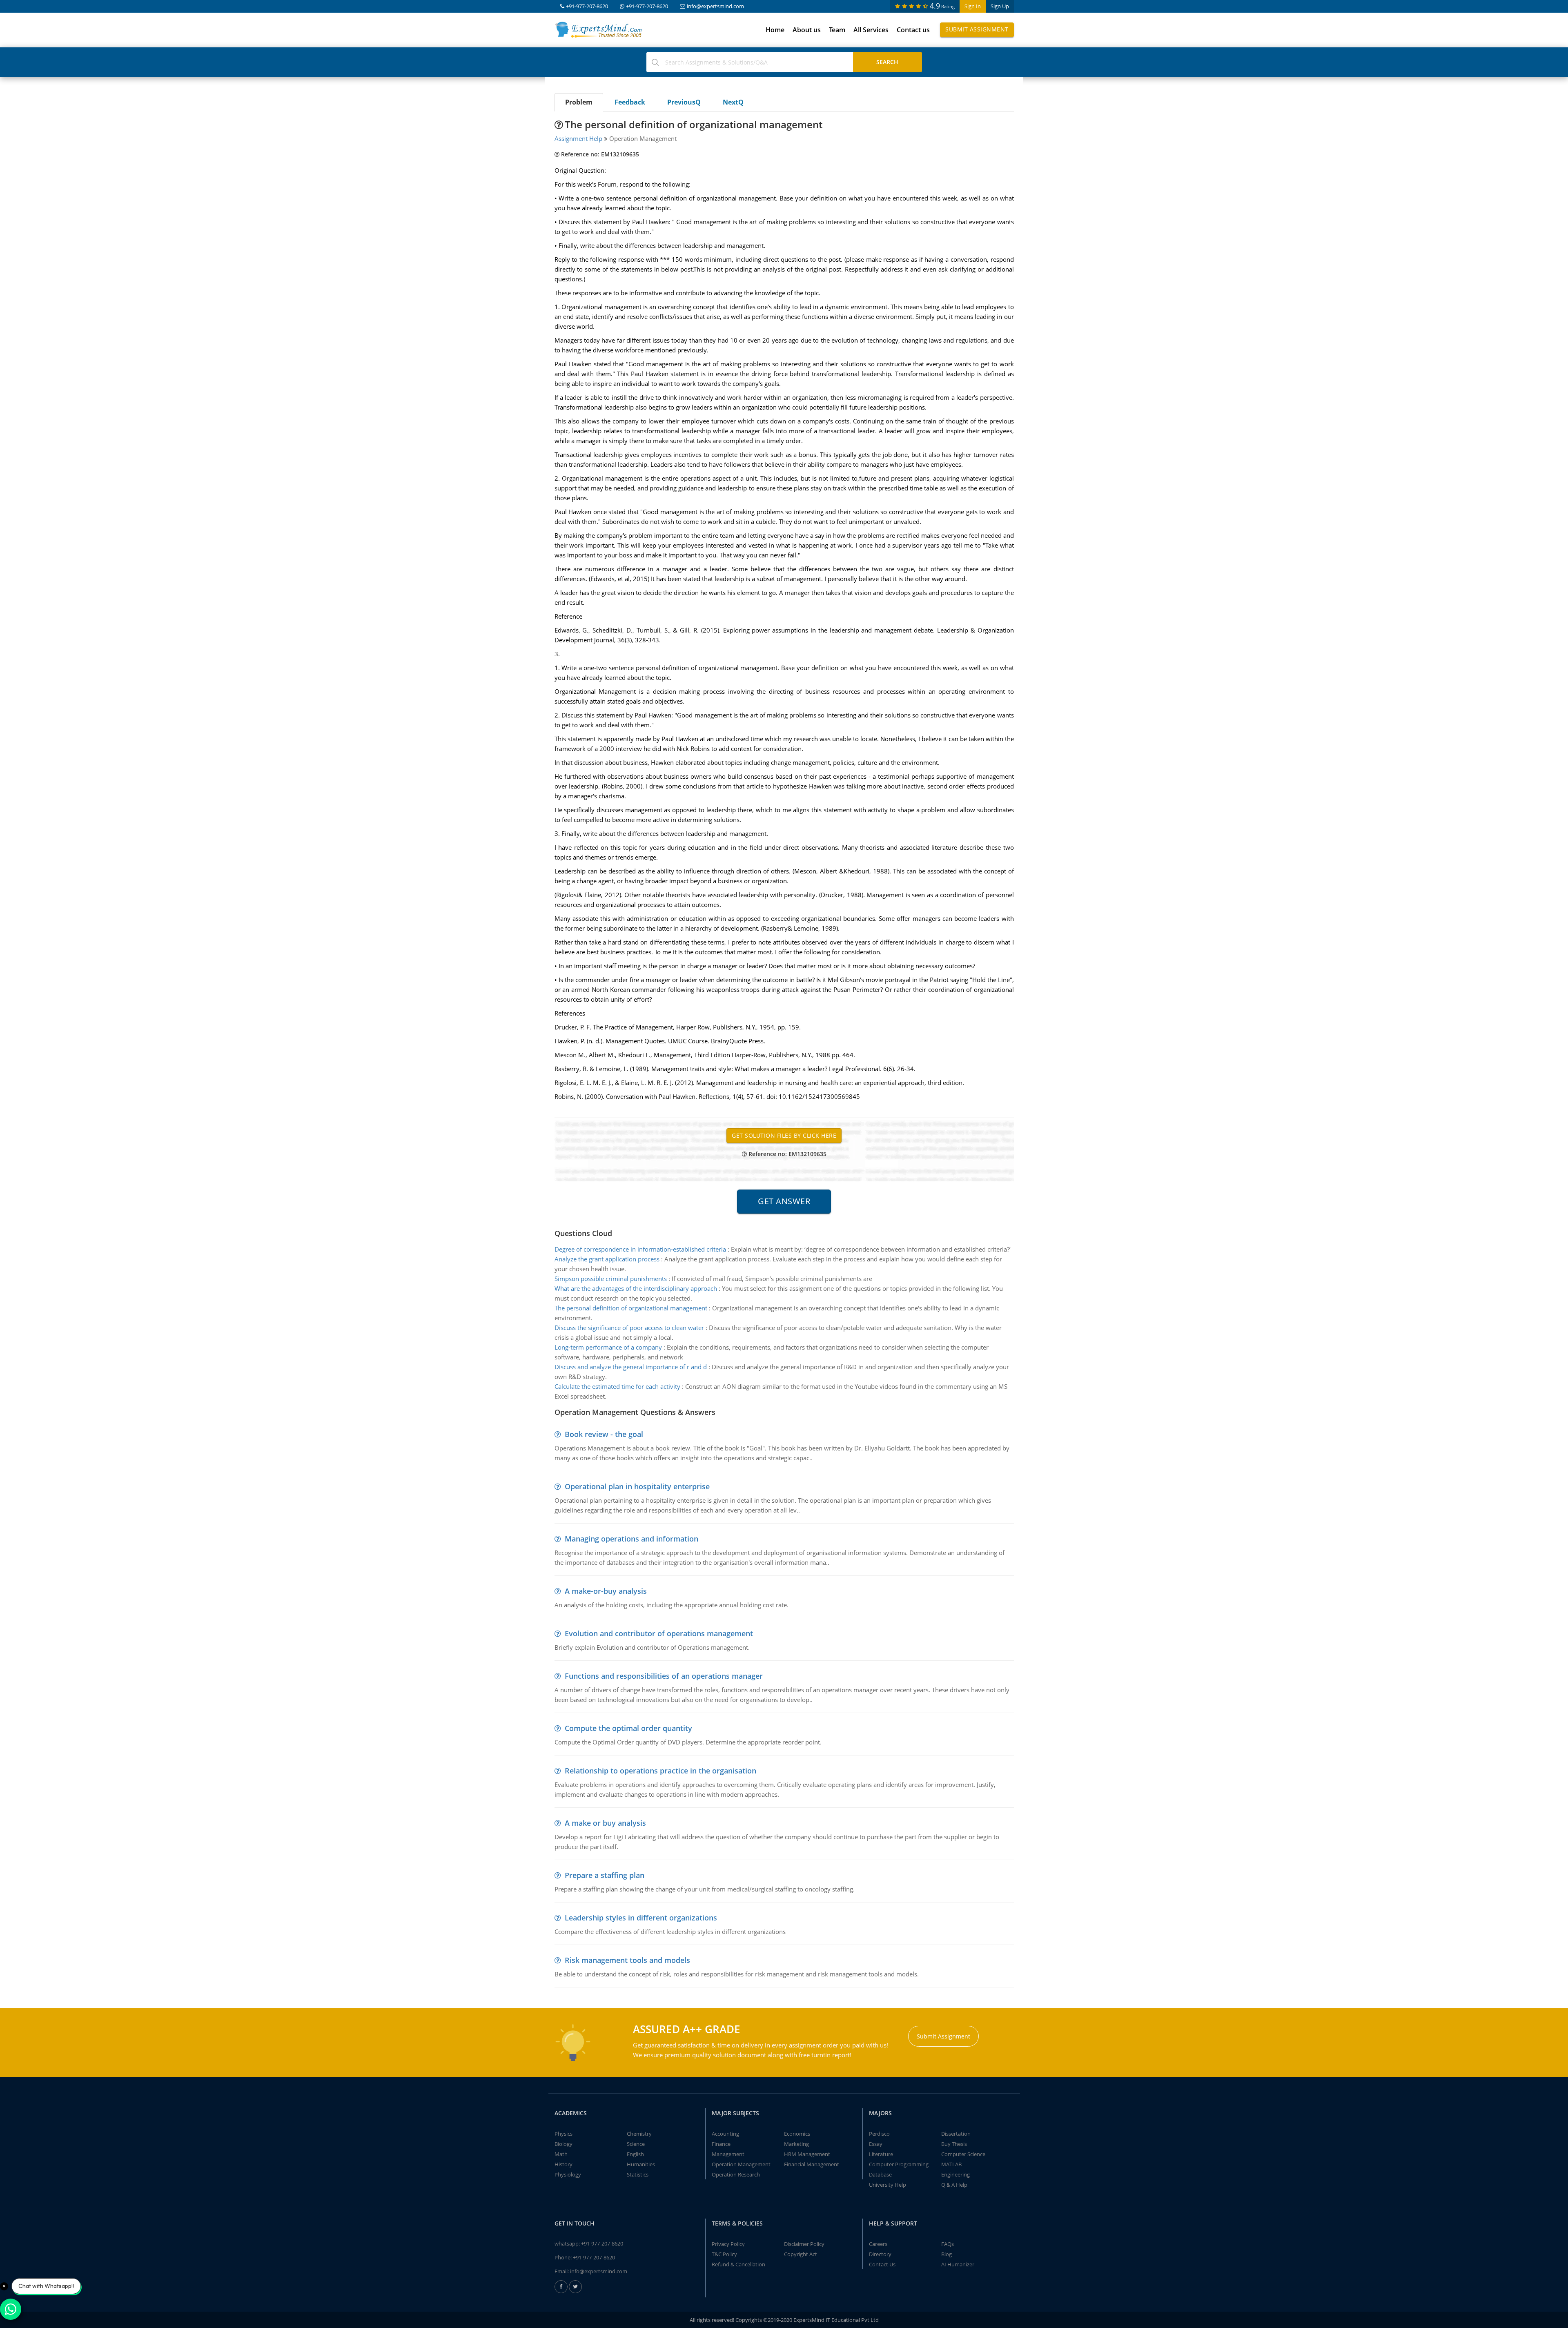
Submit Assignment (977, 29)
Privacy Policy (728, 2244)
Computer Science (963, 2154)
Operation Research (736, 2174)
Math (561, 2154)
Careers (878, 2244)
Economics (797, 2134)
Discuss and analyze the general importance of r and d (631, 1367)
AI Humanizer (958, 2264)
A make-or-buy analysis (606, 1591)
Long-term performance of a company (608, 1347)
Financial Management (812, 2164)
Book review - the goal (604, 1434)
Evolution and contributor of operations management (659, 1633)
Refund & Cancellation (738, 2264)
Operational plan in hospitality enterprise (637, 1486)
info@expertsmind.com (715, 6)
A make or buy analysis (605, 1823)
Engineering (955, 2174)
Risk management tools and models (627, 1960)
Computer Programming (899, 2164)
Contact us (913, 30)
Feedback (630, 102)
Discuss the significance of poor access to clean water (629, 1328)
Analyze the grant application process (607, 1259)
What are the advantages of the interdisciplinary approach (636, 1288)
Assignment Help (578, 138)
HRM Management (807, 2154)
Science (636, 2144)
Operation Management (741, 2164)
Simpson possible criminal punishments (611, 1279)
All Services (871, 30)
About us (807, 30)
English (635, 2154)
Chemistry (639, 2134)
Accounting (725, 2134)
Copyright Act (801, 2254)
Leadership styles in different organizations (641, 1918)
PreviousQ (684, 102)
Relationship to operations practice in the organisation (660, 1771)
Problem (579, 102)
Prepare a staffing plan (605, 1875)
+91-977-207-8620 (587, 6)
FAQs (948, 2244)
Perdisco (879, 2134)
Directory (880, 2254)
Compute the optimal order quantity (628, 1728)
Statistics (638, 2174)
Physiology (568, 2174)
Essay (876, 2144)
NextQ (733, 102)
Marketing (796, 2144)
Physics (563, 2134)
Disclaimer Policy (804, 2244)
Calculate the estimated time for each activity (617, 1386)
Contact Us (882, 2264)
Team (837, 30)
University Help (888, 2185)
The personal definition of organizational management (631, 1308)
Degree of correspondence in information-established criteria (640, 1249)
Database (880, 2174)
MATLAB (951, 2164)
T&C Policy (724, 2254)
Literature (881, 2154)
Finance (721, 2144)
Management (728, 2154)
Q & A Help (954, 2185)
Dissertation (956, 2134)
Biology (563, 2144)
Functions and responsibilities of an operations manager (664, 1676)
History (563, 2164)
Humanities (641, 2164)
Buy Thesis (954, 2144)
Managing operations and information (631, 1539)
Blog (947, 2254)
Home (775, 30)
